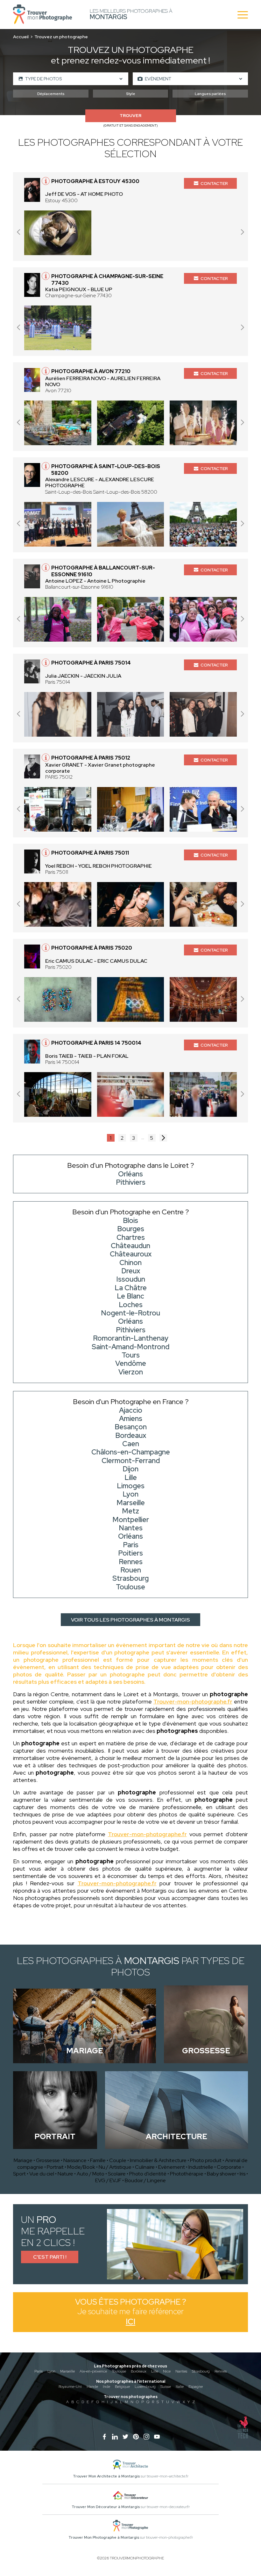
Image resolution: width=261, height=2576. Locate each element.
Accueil (21, 37)
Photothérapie (187, 2174)
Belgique (122, 2387)
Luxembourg (145, 2387)
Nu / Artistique (115, 2167)
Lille (155, 2371)
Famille (98, 2160)
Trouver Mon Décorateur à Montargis (106, 2507)
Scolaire (117, 2174)
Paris (39, 2371)
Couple (118, 2160)
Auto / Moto (91, 2174)
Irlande (92, 2387)
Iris (243, 2174)
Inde (106, 2387)
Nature (65, 2174)
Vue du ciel (42, 2174)
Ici (130, 2322)
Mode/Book (81, 2167)
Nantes (181, 2371)
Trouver (130, 116)
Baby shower (222, 2174)
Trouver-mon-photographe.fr (193, 1701)
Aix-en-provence (93, 2371)
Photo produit (206, 2160)
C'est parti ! (50, 2257)
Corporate (229, 2167)
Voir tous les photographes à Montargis (130, 1620)
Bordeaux (139, 2371)
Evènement (172, 2167)
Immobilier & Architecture (158, 2160)
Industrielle (201, 2167)
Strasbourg (201, 2371)
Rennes (221, 2371)
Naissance (75, 2160)
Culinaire (145, 2167)
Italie (180, 2387)
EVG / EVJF (108, 2180)
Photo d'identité (148, 2174)
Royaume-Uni (70, 2387)
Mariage (23, 2160)
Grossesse (48, 2160)
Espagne (196, 2387)
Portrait (55, 2167)
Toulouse (119, 2371)
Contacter (214, 183)
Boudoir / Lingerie (145, 2180)
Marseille (67, 2371)
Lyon (51, 2371)
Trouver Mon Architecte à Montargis (106, 2476)
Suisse (166, 2387)
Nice (167, 2371)
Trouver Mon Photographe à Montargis (104, 2537)
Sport (19, 2174)
